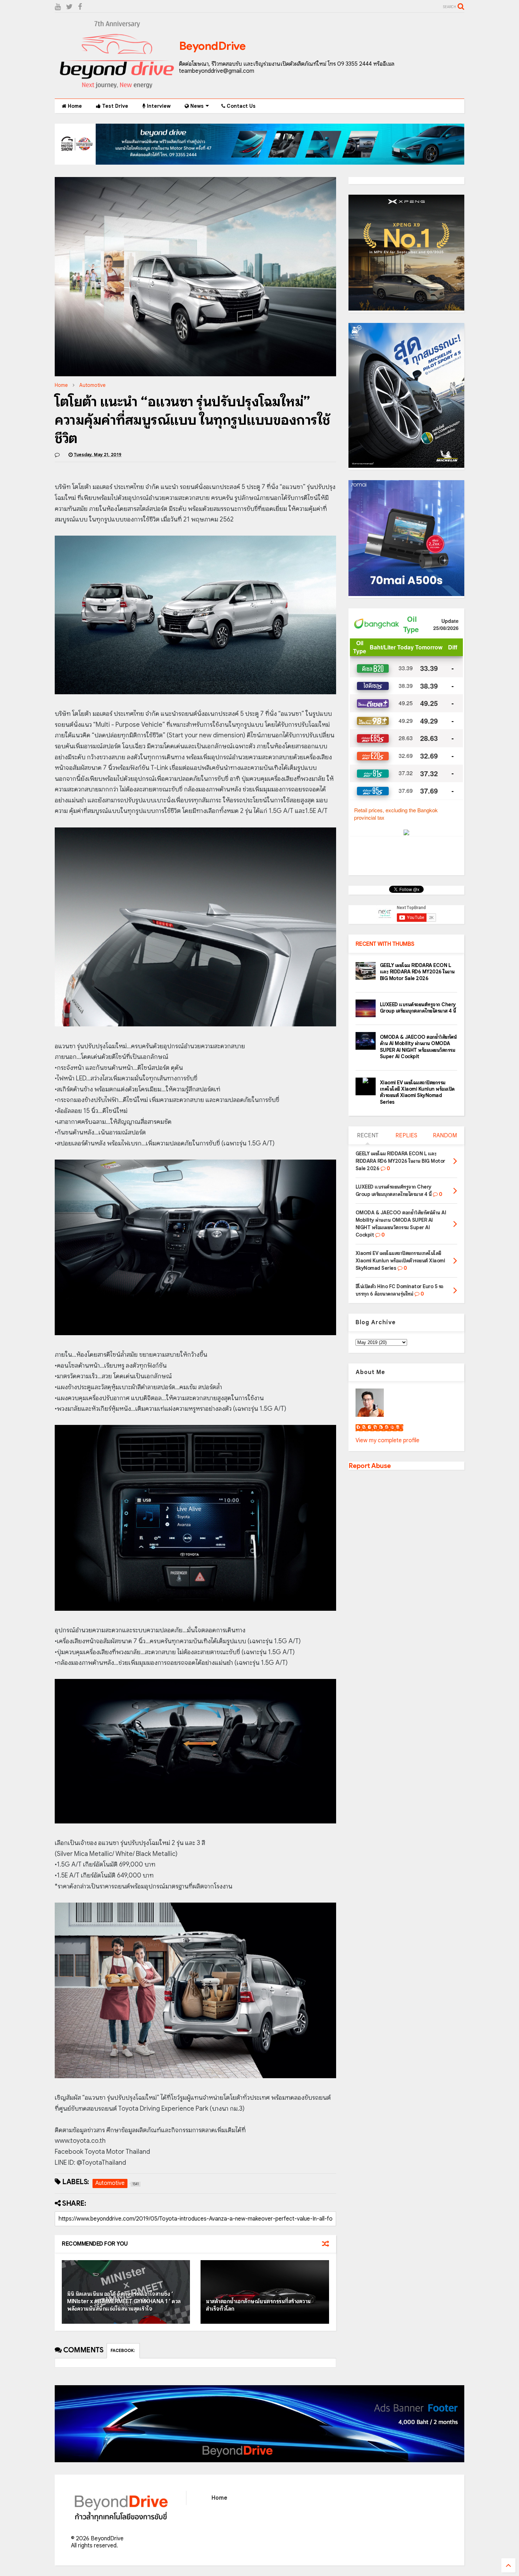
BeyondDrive (212, 46)
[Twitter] (69, 7)
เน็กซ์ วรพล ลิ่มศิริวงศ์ (379, 1428)
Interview (158, 106)
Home (74, 106)
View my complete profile (387, 1440)
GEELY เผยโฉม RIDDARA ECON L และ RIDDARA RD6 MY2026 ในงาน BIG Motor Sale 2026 (417, 972)
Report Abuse (370, 1466)
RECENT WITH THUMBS (385, 944)
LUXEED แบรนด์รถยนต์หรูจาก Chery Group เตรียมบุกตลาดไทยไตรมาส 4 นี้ (418, 1008)
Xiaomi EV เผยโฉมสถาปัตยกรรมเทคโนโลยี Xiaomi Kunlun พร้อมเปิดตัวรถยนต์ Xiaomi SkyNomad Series (417, 1092)
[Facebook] (80, 7)
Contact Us (240, 106)
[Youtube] (58, 7)
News (196, 106)
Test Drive (114, 106)
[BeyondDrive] (117, 90)
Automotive (93, 385)
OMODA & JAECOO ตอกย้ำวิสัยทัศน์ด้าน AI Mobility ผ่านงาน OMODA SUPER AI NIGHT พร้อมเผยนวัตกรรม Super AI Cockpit (418, 1047)
